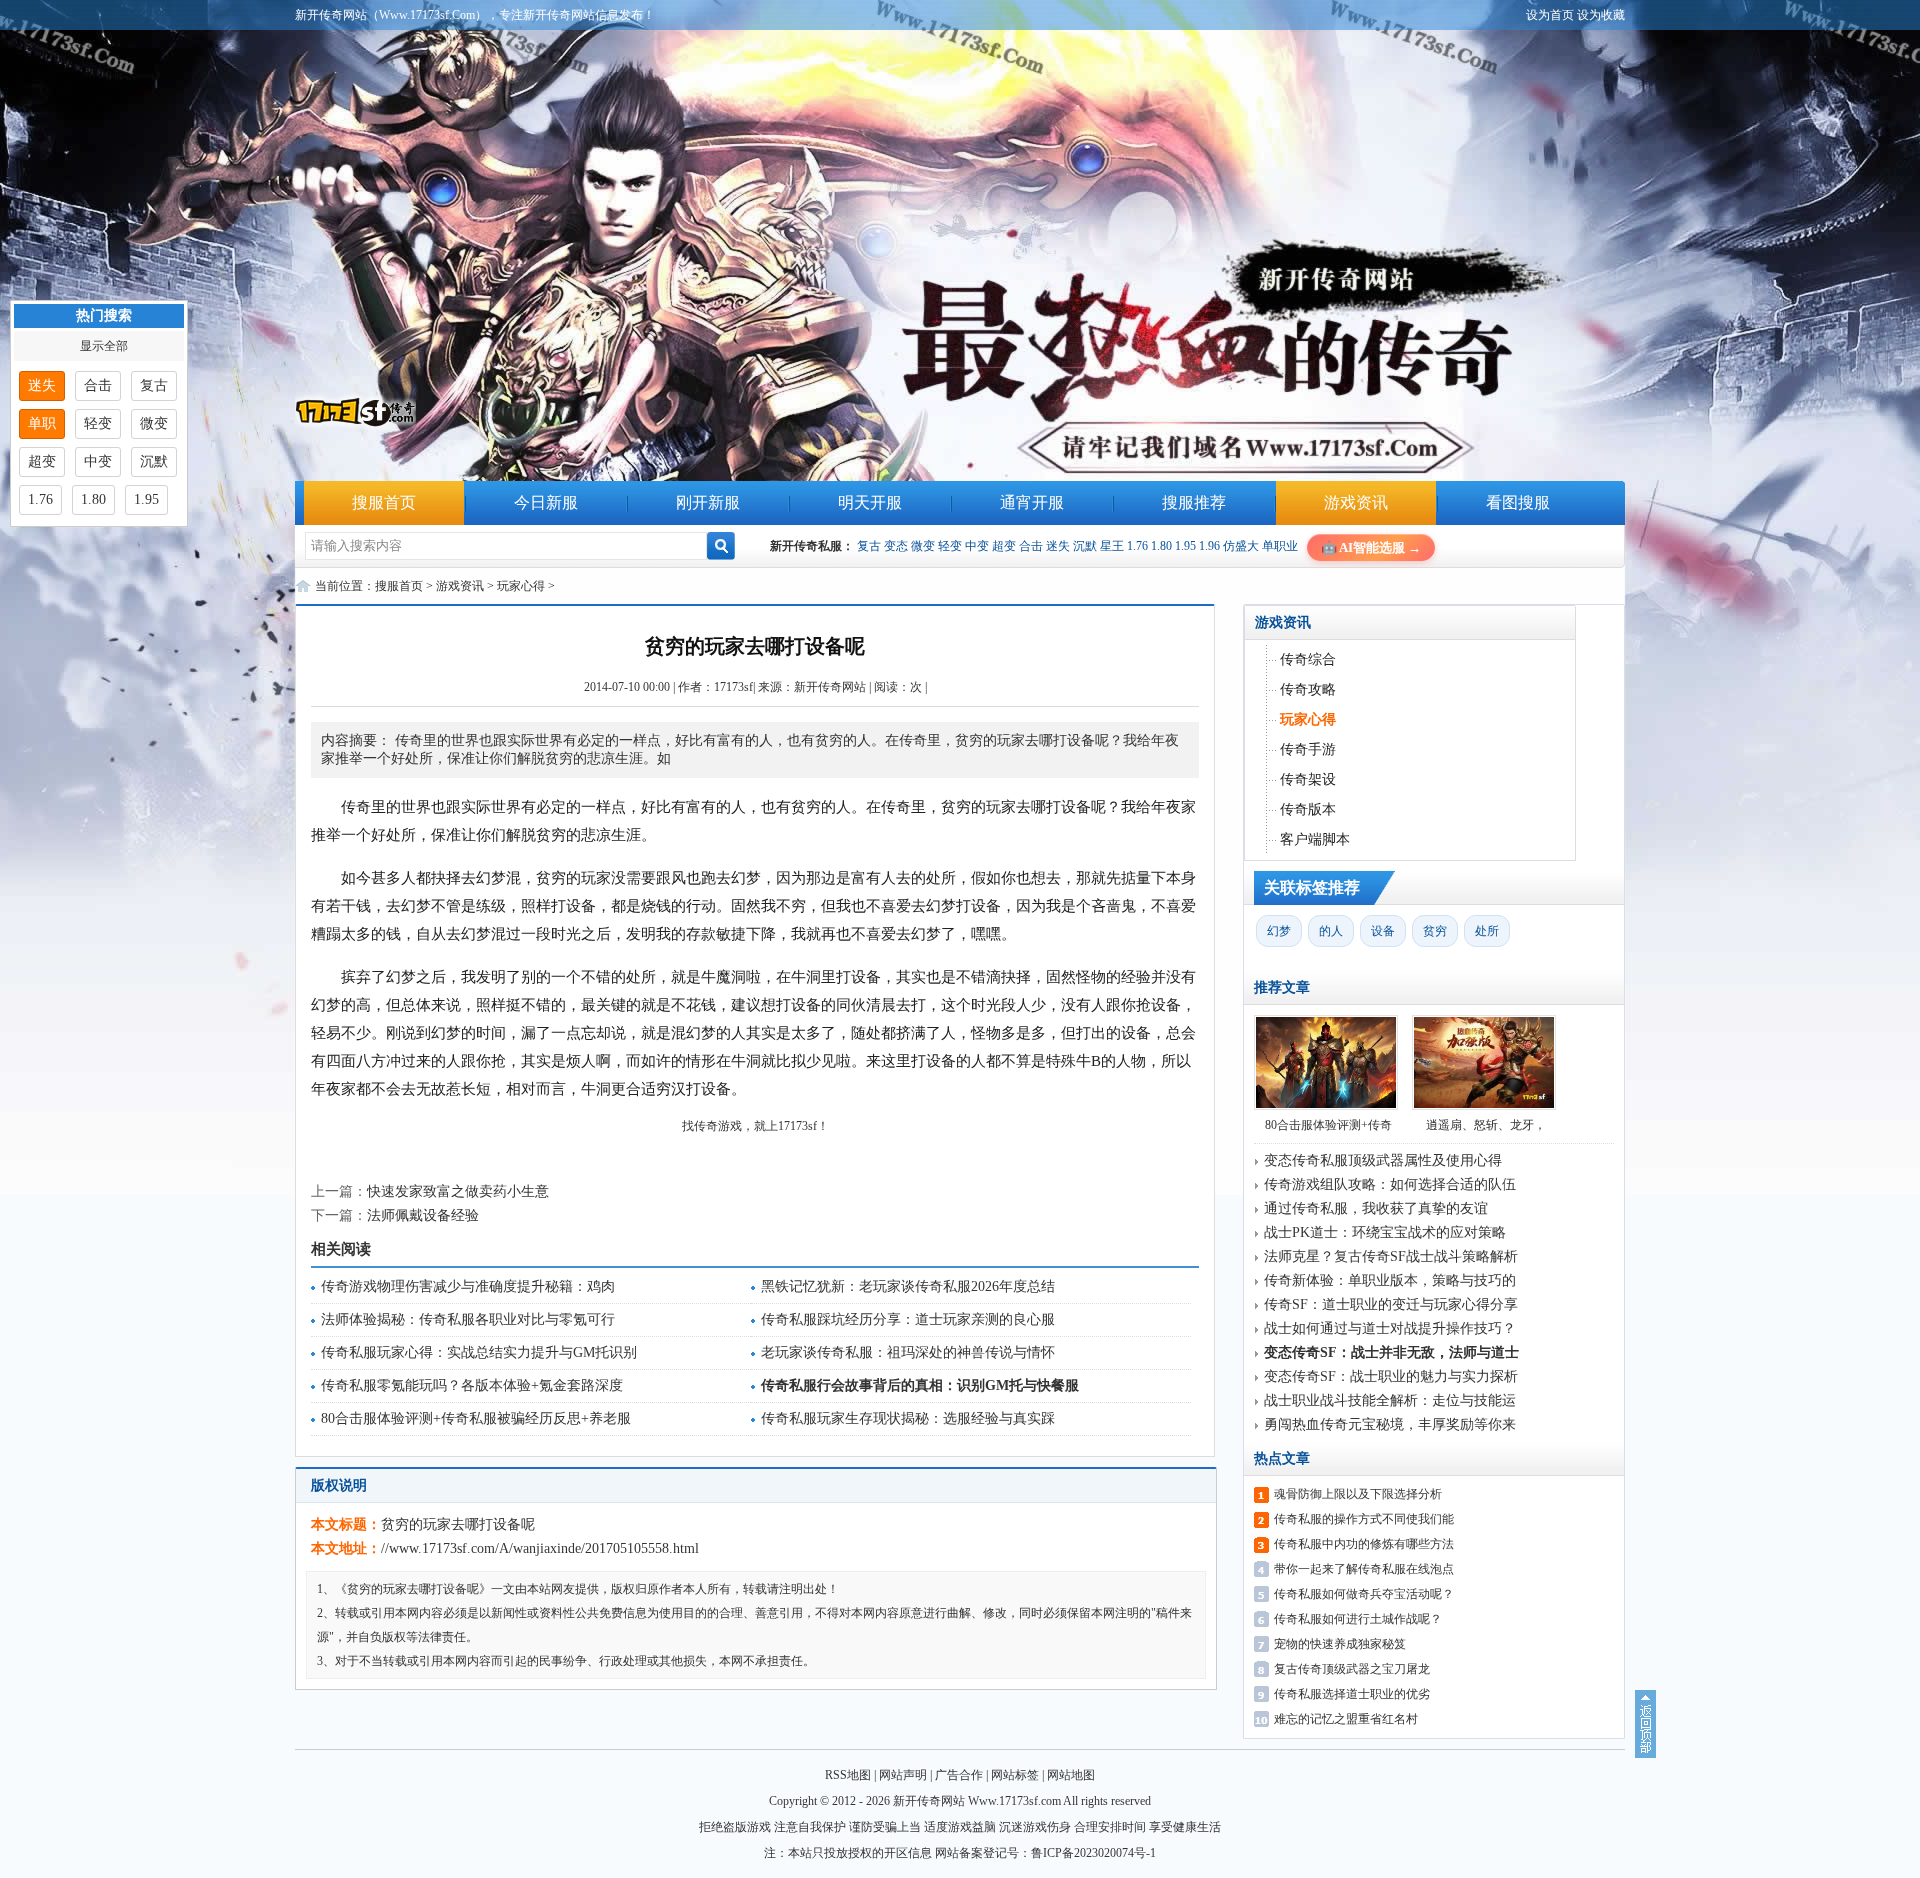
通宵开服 (1032, 502)
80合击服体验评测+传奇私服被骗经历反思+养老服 (476, 1418)
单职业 (1280, 546)
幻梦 (1279, 931)
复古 (869, 546)
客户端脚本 (1315, 839)
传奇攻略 (1308, 689)
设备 (1383, 931)
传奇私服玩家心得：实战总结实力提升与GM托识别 (479, 1352)
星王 (1112, 546)
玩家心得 (521, 586)
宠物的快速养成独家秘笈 (1340, 1644)
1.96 (1209, 546)
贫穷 (1435, 931)
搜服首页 (384, 502)
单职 (42, 423)
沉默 (1085, 546)
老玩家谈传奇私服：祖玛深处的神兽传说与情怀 (908, 1352)
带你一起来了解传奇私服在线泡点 (1364, 1569)
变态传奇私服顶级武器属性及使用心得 (1383, 1160)
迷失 (1058, 546)
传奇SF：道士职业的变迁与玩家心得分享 (1391, 1304)
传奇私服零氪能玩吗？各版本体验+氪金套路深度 (472, 1385)
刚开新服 (708, 502)
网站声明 (903, 1775)
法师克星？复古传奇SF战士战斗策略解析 (1391, 1256)
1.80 (1161, 546)
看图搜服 (1518, 502)
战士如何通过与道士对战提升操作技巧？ (1390, 1328)
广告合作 (959, 1775)
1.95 (1185, 546)
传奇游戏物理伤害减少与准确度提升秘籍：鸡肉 (468, 1286)
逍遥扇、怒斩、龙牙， (1486, 1125)
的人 (1331, 931)
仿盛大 (1241, 546)
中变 (977, 546)
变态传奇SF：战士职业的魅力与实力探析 (1391, 1376)
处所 (1487, 931)
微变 (923, 546)
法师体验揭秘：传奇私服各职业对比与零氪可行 (468, 1319)
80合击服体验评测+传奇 (1328, 1125)
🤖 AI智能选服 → (1371, 547)
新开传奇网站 (830, 687)
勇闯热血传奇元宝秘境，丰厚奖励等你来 (1390, 1424)
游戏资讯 (1356, 502)
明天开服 (870, 502)
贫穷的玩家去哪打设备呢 (458, 1524)
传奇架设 (1308, 779)
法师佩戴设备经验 (423, 1215)
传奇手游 (1308, 749)
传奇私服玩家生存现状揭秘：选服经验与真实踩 (908, 1418)
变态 (896, 546)
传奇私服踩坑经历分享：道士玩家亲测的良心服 (908, 1319)
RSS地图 (848, 1775)
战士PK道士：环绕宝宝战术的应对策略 (1385, 1232)
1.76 (1137, 546)
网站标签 (1015, 1775)
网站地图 (1071, 1775)
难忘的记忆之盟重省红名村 (1346, 1719)
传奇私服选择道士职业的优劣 (1352, 1694)
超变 (1004, 546)
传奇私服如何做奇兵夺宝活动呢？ (1364, 1594)
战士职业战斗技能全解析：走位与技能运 (1390, 1400)
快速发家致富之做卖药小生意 (458, 1191)
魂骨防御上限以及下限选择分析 (1358, 1494)
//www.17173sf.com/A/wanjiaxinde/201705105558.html (540, 1548)
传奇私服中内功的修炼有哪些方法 (1364, 1544)
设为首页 (1550, 15)
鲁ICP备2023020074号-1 (1093, 1853)
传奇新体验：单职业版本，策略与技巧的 (1390, 1280)
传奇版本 (1308, 809)
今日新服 (546, 502)
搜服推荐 (1194, 502)
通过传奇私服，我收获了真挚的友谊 (1376, 1208)
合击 (1031, 546)
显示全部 (104, 346)
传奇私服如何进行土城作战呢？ (1358, 1619)
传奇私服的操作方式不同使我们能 (1364, 1519)
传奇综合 (1308, 659)
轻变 (950, 546)
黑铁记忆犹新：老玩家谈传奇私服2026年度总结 (908, 1286)
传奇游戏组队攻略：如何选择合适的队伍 (1390, 1184)
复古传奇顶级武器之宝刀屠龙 (1352, 1669)
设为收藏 (1601, 15)
